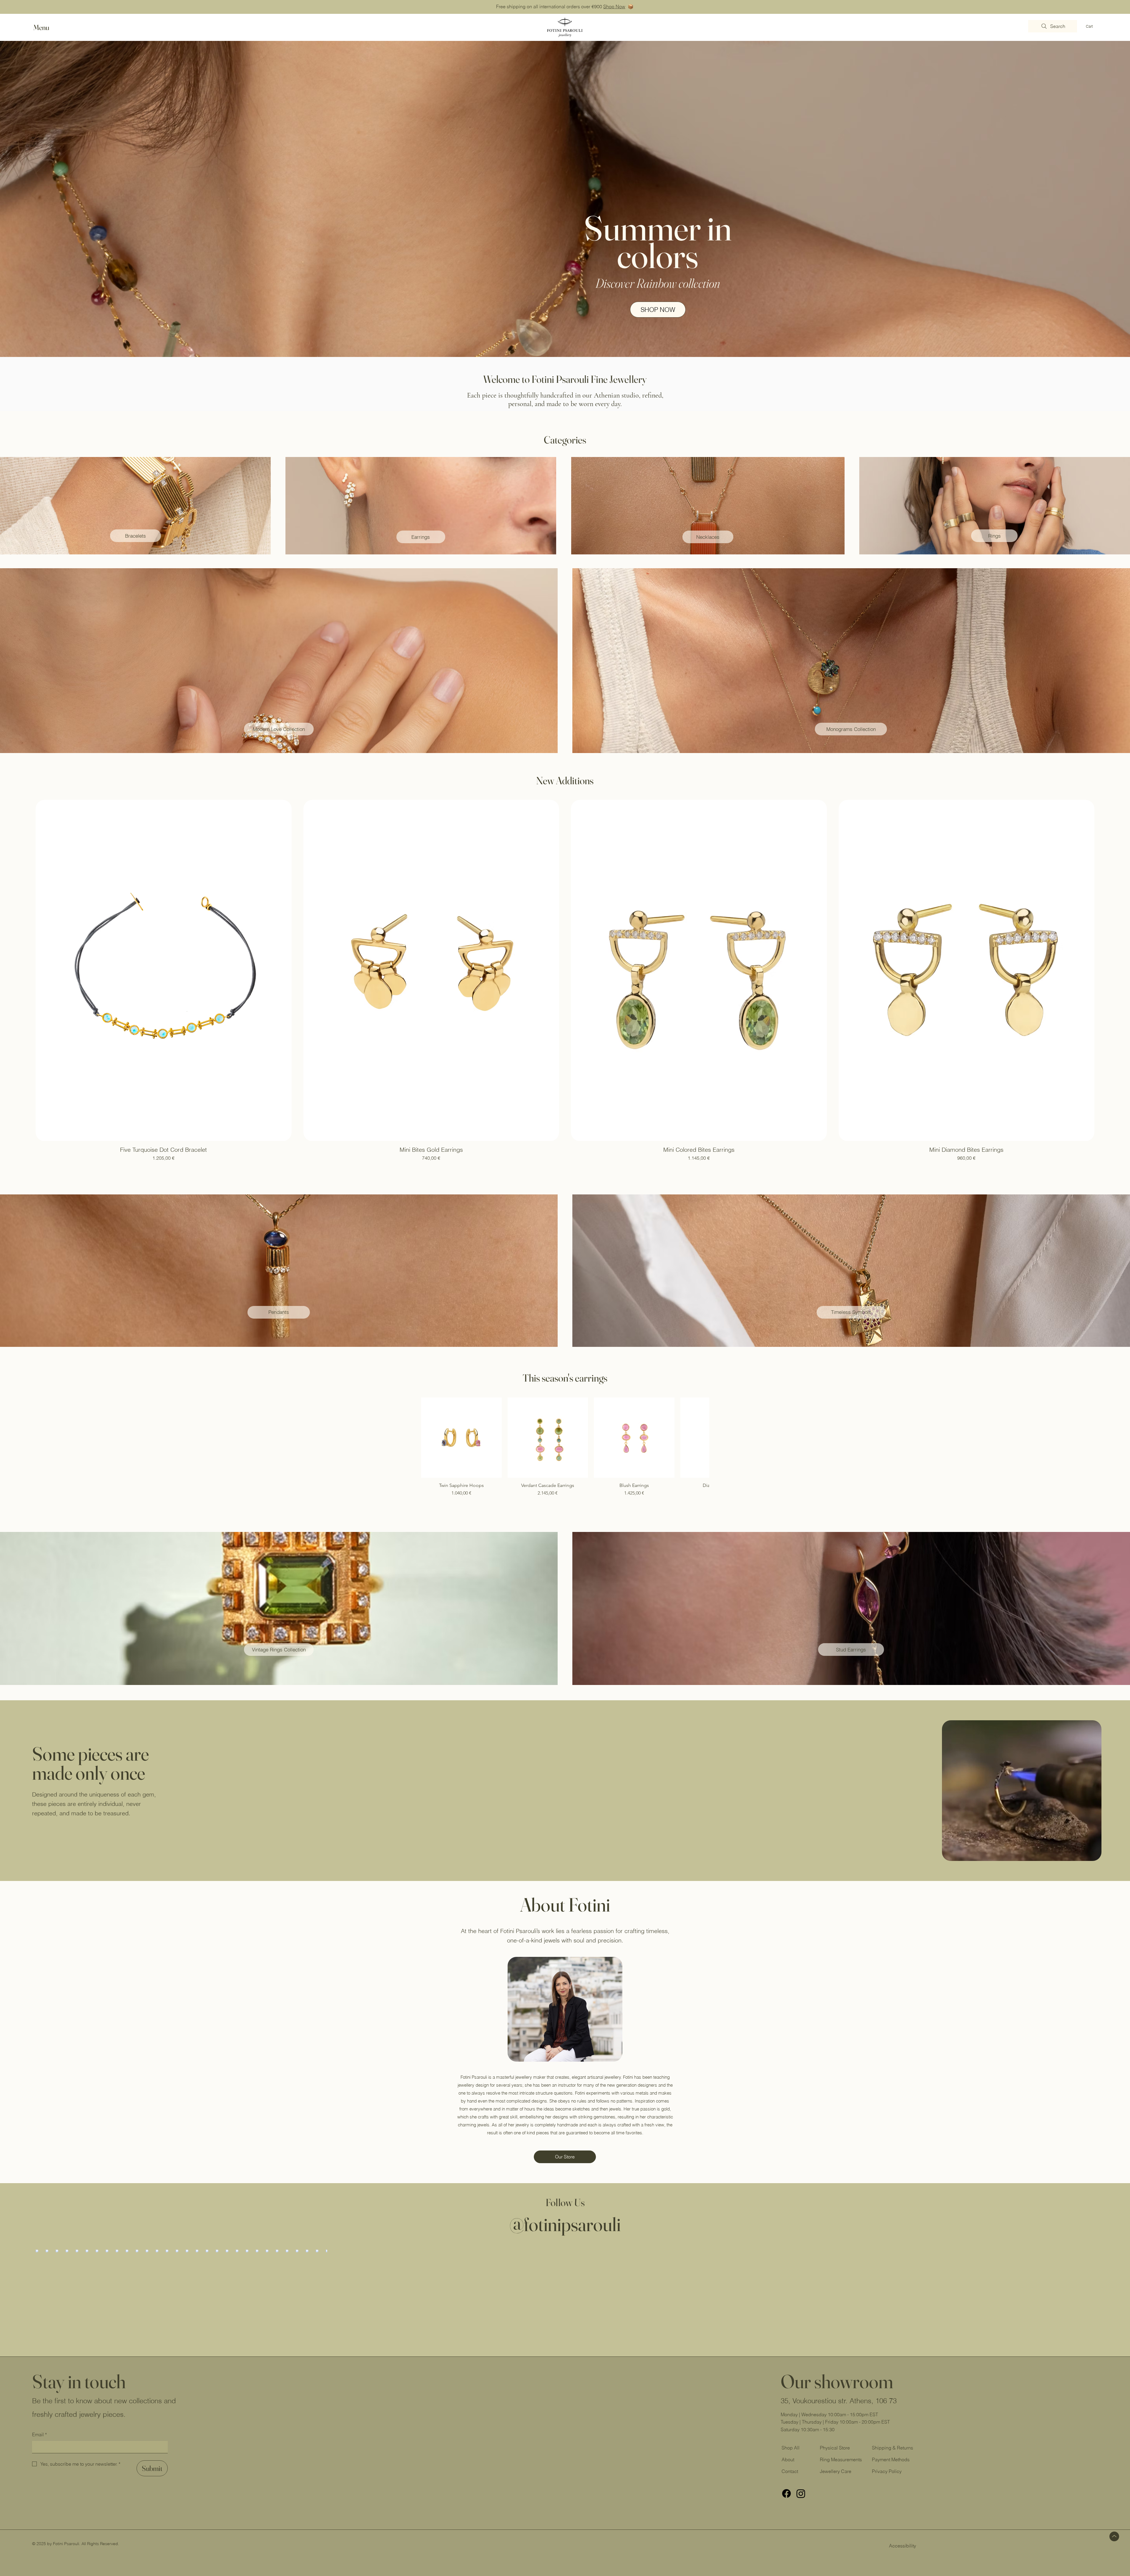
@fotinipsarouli (565, 2224)
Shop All (791, 2448)
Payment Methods (891, 2459)
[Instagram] (801, 2493)
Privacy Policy (887, 2471)
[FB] (786, 2493)
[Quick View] (461, 1438)
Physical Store (835, 2448)
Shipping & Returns (893, 2448)
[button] (47, 28)
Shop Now (614, 6)
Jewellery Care (836, 2471)
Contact (790, 2471)
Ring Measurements (841, 2459)
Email (39, 2434)
